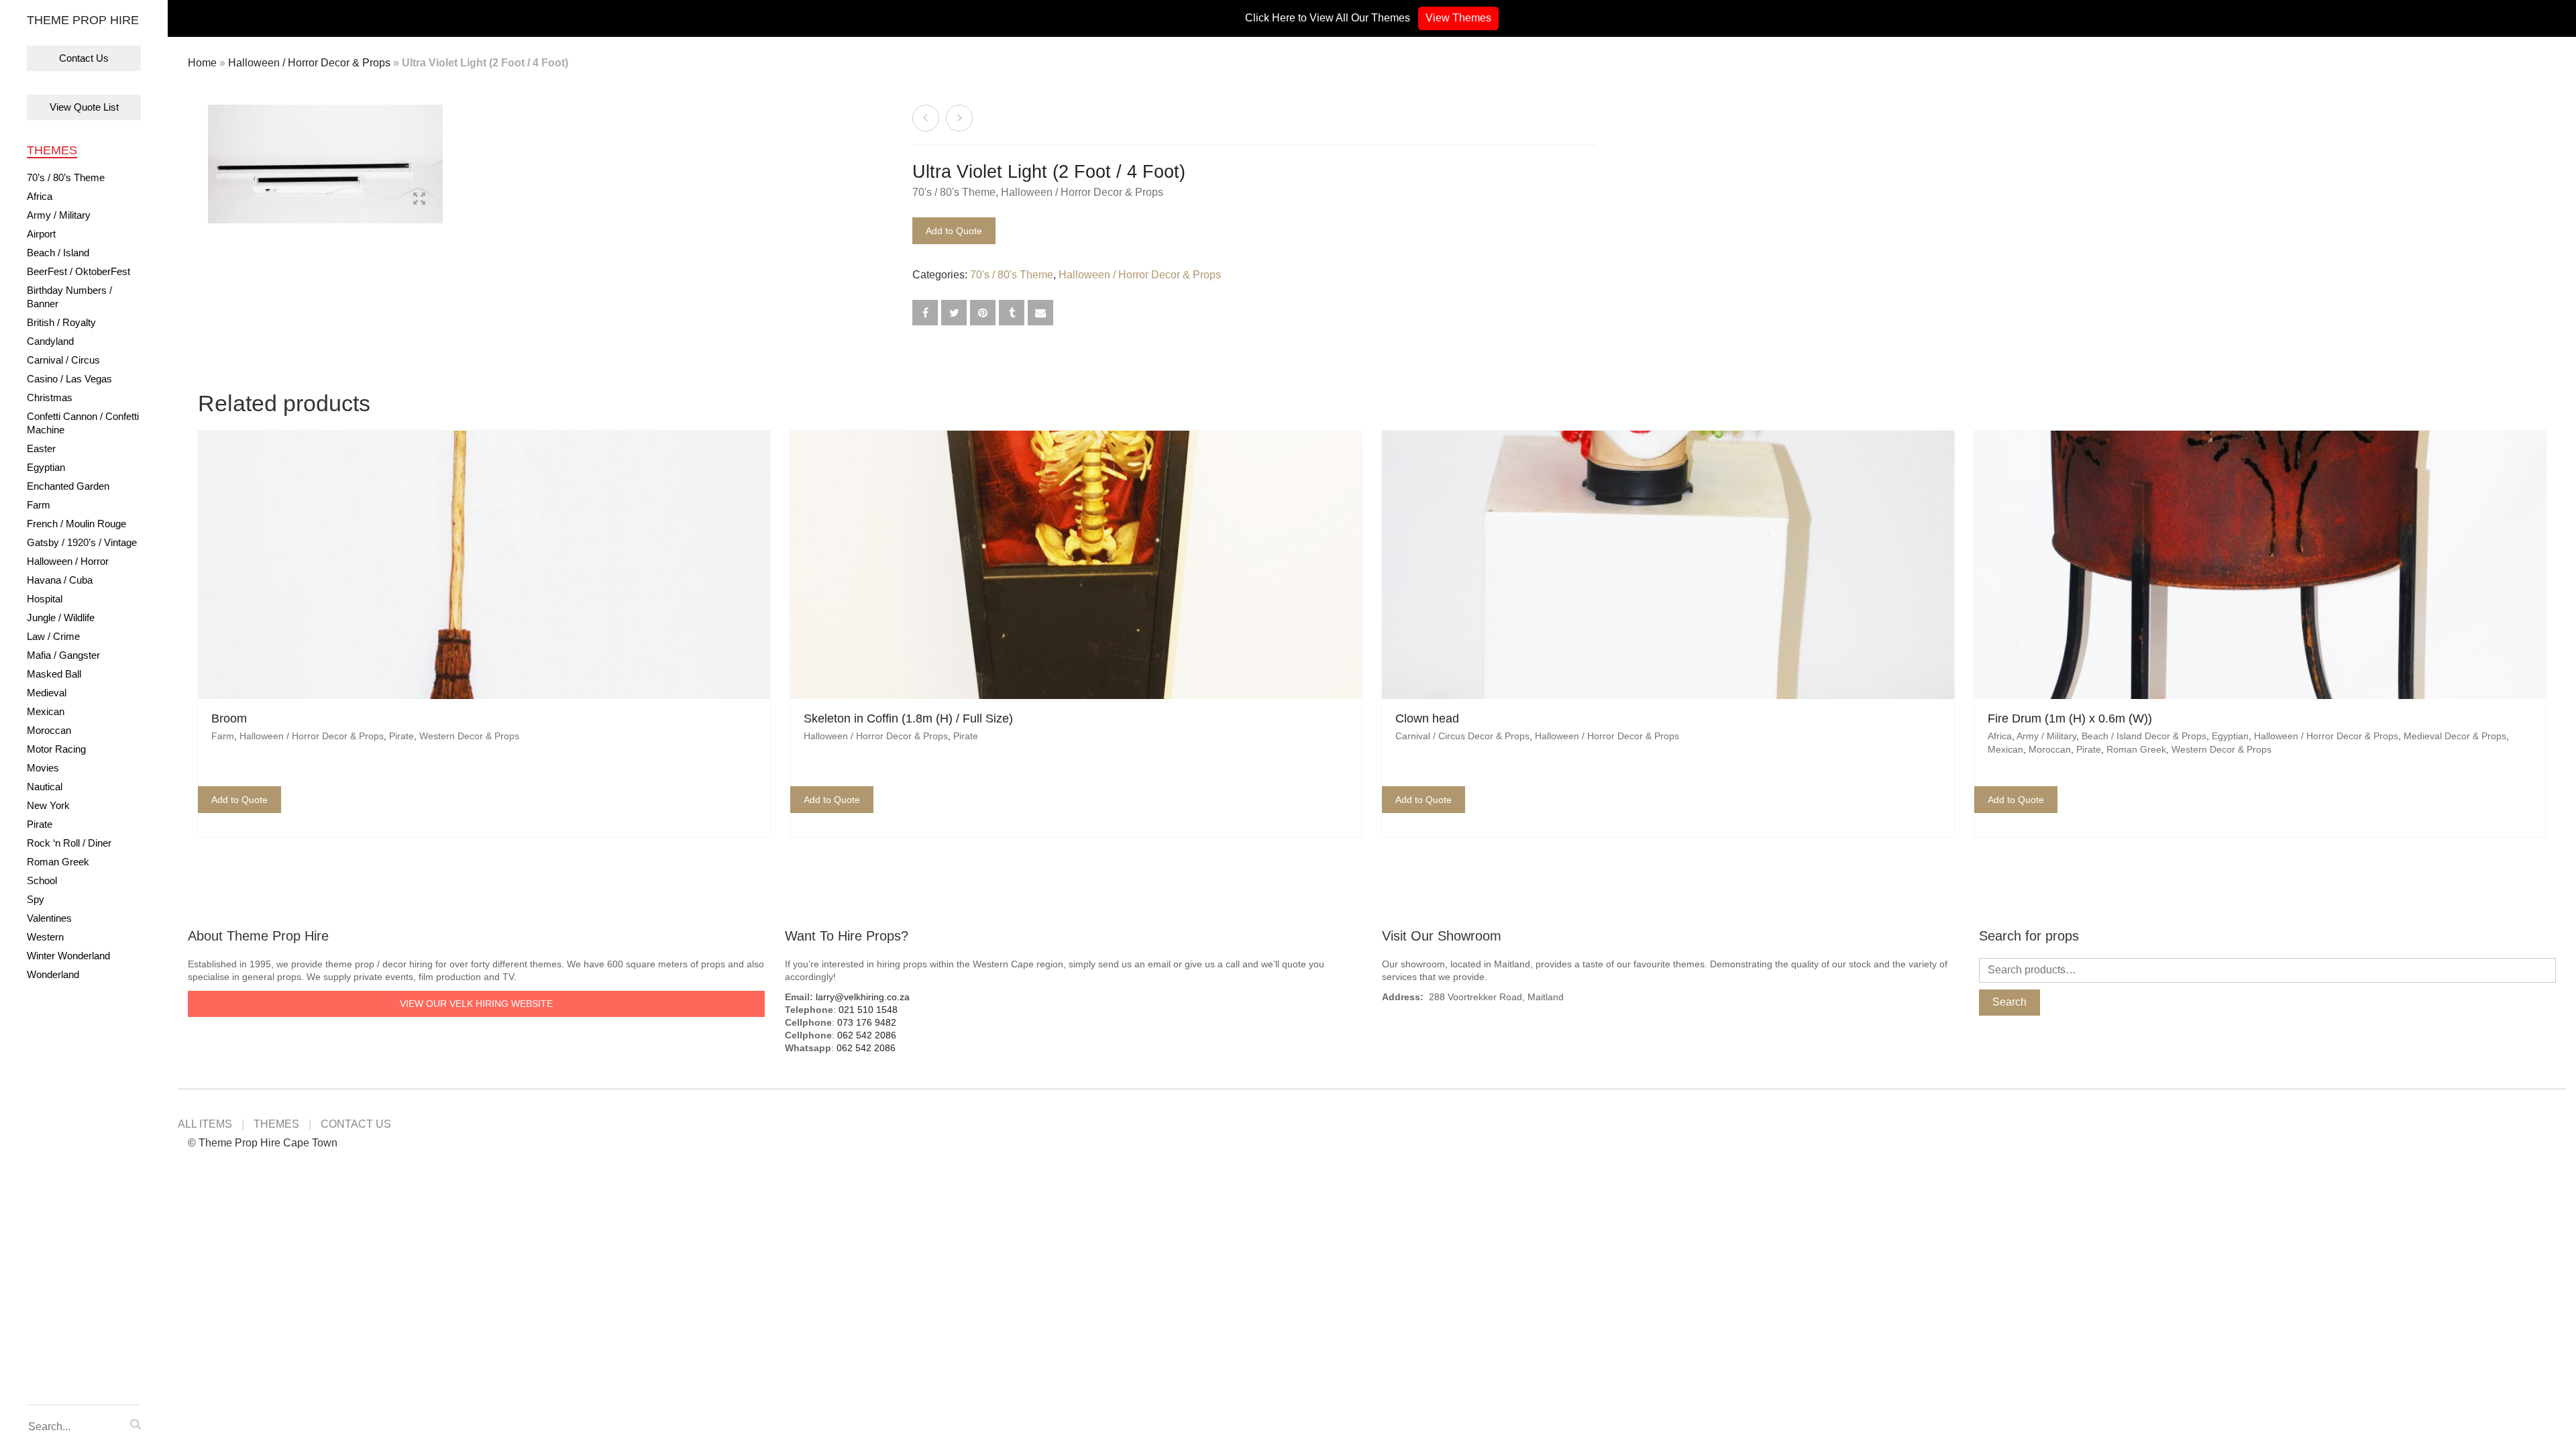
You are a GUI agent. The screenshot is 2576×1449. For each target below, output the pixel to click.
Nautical (45, 787)
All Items (205, 1124)
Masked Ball (54, 674)
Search (2009, 1002)
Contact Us (84, 58)
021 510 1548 (868, 1010)
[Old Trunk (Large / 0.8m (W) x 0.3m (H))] (959, 118)
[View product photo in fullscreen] (419, 201)
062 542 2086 (867, 1035)
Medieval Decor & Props (2455, 736)
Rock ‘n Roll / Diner (69, 843)
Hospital (45, 599)
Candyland (50, 341)
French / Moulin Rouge (76, 524)
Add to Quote (954, 231)
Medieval (47, 693)
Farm (39, 505)
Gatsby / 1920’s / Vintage (82, 542)
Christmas (50, 397)
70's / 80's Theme (954, 192)
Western (45, 937)
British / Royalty (61, 322)
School (42, 880)
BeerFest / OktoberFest (78, 271)
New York (48, 805)
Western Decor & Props (469, 736)
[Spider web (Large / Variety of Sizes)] (926, 118)
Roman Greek (58, 862)
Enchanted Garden (68, 486)
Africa (40, 196)
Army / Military (59, 215)
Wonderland (53, 974)
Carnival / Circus (63, 360)
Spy (36, 899)
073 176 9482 (867, 1022)
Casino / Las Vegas (69, 379)
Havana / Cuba (60, 580)
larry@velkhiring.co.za (863, 997)
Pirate (40, 824)
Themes (52, 150)
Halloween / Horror (68, 561)
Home (202, 63)
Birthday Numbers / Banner (69, 297)
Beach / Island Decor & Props (2144, 736)
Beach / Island (58, 253)
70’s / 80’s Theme (66, 177)
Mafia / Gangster (63, 655)
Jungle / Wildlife (61, 618)
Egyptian (46, 467)
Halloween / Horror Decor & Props (309, 63)
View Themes (1458, 18)
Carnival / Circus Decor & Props (1462, 736)
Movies (43, 768)
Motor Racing (56, 749)
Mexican (46, 711)
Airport (41, 234)
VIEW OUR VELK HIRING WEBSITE (476, 1004)
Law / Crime (53, 636)
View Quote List (84, 107)
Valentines (49, 918)
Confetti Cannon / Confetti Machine (83, 423)
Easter (41, 448)
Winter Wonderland (68, 956)
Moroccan (49, 730)
